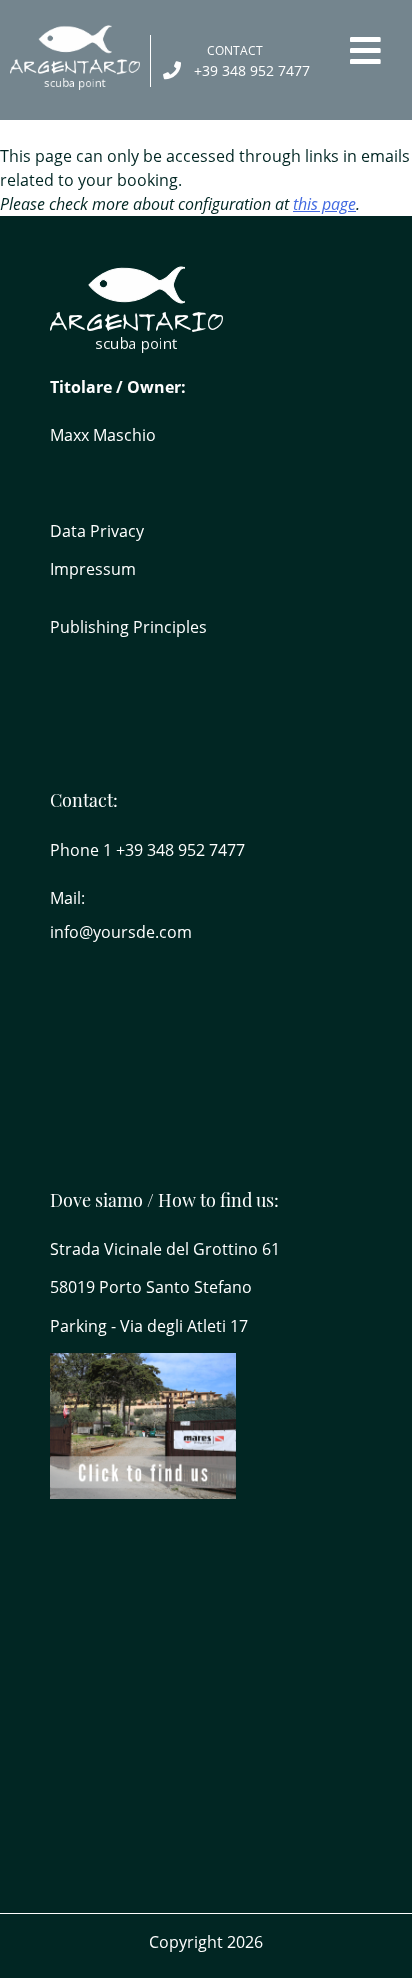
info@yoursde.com (121, 932)
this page (324, 204)
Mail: (67, 898)
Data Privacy (97, 531)
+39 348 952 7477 (252, 70)
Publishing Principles (128, 627)
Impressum (93, 569)
